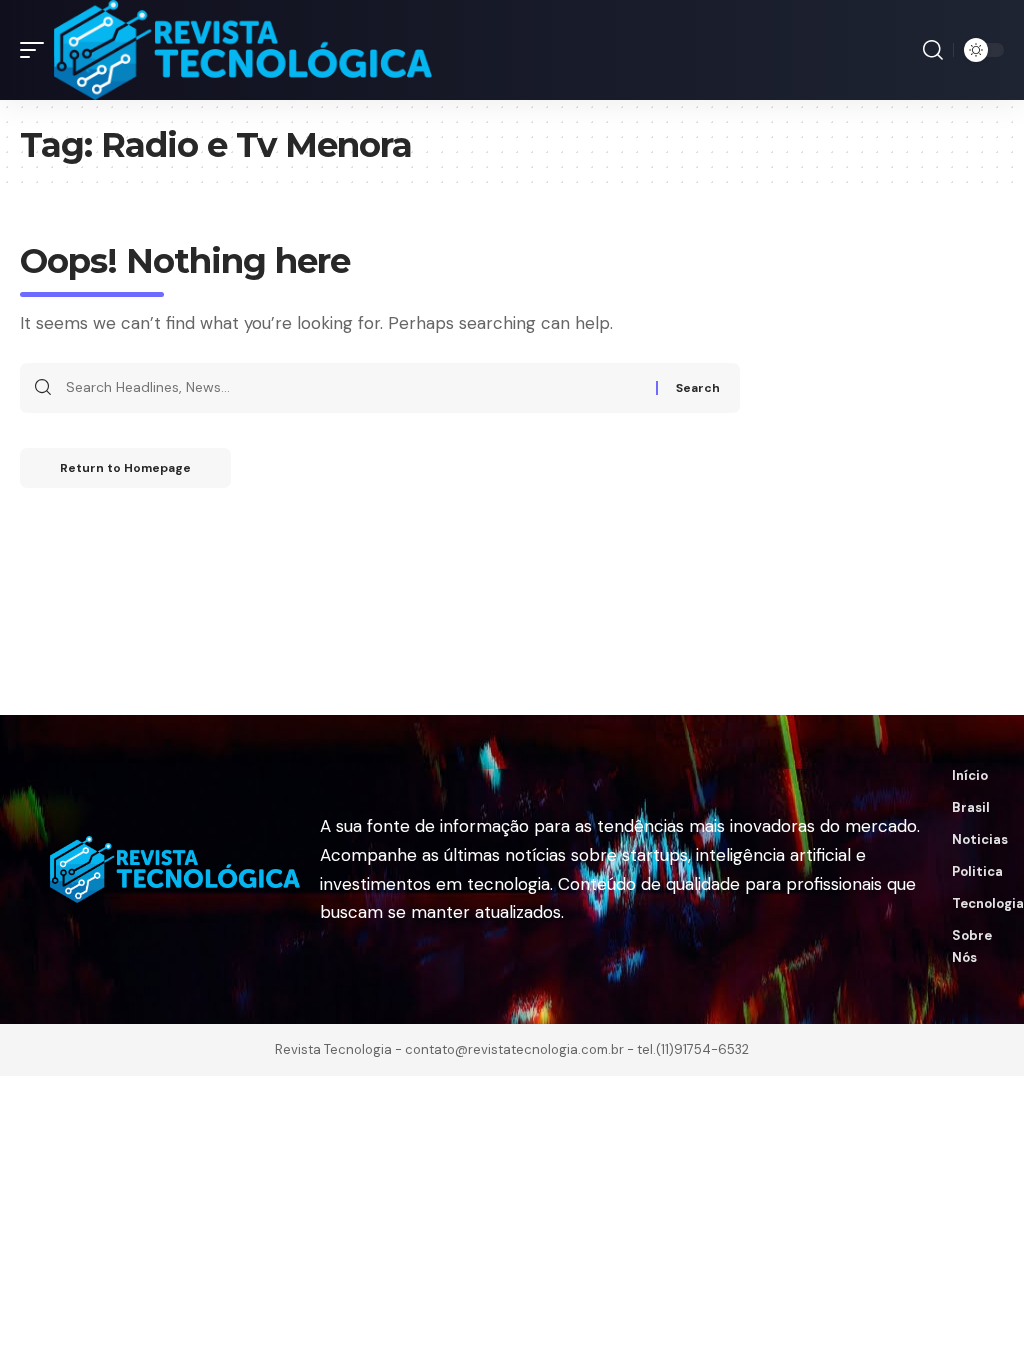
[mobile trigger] (37, 50)
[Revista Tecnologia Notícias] (243, 50)
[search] (933, 50)
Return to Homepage (125, 468)
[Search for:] (353, 388)
